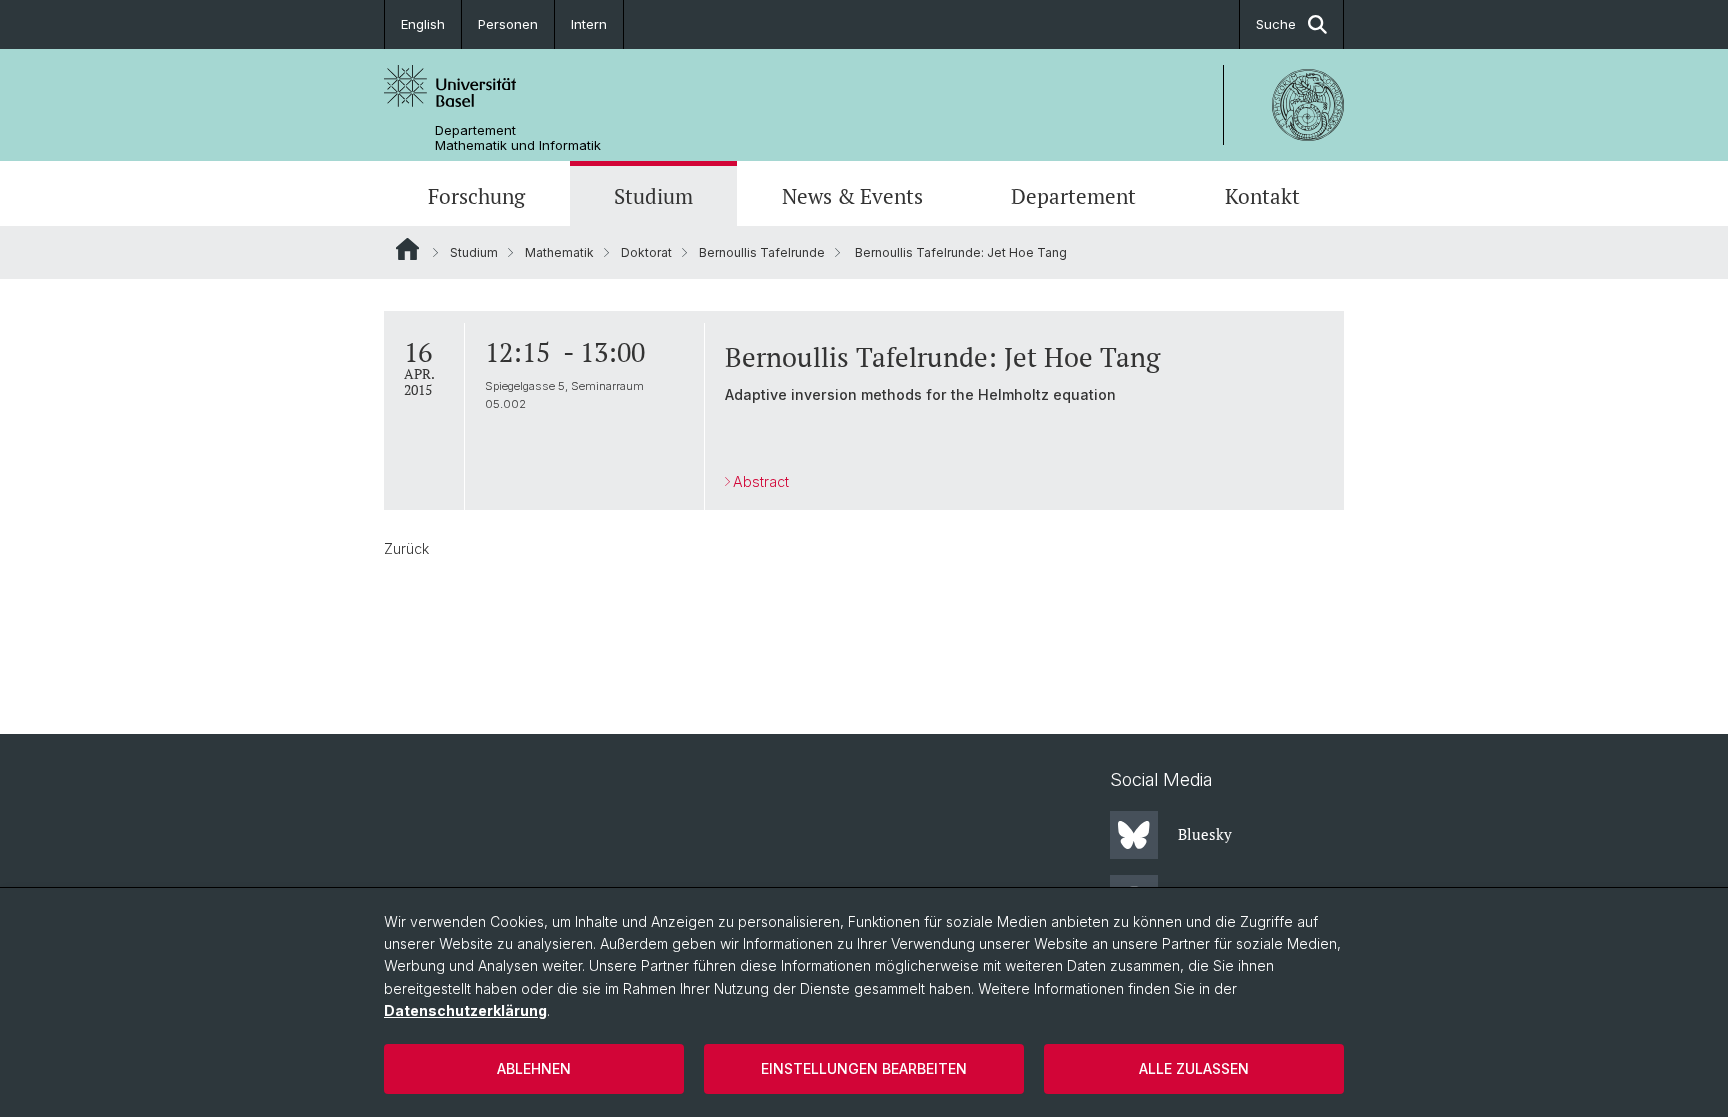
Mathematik (559, 252)
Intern (589, 24)
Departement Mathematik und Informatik (518, 138)
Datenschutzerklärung (465, 1010)
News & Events (852, 196)
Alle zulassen (1194, 1068)
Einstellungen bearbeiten (864, 1068)
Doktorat (646, 252)
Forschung (476, 196)
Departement (1073, 196)
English (423, 24)
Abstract (761, 481)
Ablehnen (534, 1068)
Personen (508, 24)
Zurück (406, 548)
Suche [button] (1276, 24)
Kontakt (1262, 196)
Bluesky (1205, 834)
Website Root (407, 249)
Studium (653, 196)
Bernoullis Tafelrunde (762, 252)
